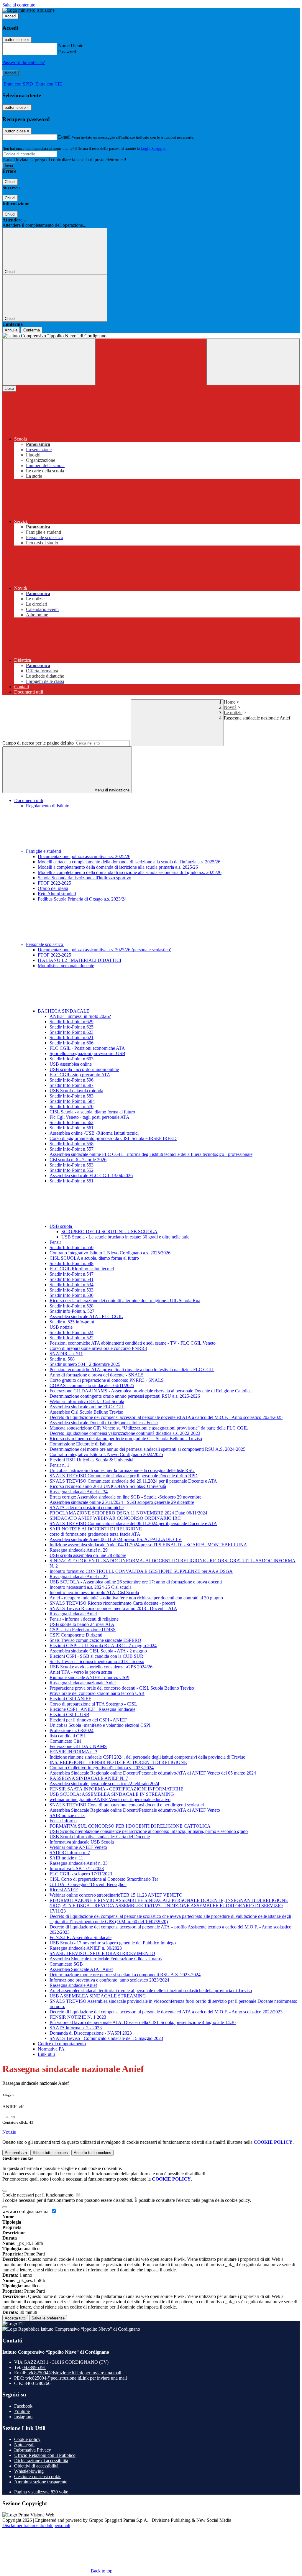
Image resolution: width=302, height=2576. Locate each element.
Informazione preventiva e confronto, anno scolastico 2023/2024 (109, 1980)
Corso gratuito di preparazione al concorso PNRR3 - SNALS (107, 1380)
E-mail (64, 137)
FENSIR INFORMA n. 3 (73, 1752)
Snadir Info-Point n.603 (72, 1059)
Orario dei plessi (53, 888)
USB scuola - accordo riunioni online (84, 1069)
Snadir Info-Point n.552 (72, 1170)
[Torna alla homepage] (151, 336)
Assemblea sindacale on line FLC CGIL (87, 1407)
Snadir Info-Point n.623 (72, 1032)
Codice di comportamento (62, 2044)
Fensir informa (63, 1821)
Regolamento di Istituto (48, 806)
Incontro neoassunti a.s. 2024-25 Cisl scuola (91, 1587)
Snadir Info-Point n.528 (72, 1306)
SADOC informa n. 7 (70, 1853)
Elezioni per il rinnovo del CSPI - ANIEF (88, 1720)
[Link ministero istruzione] (28, 10)
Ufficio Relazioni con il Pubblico (45, 2455)
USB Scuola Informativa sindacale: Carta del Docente (100, 1837)
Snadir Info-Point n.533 (72, 1290)
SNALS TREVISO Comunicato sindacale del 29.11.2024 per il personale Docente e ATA (133, 1481)
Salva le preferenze (48, 2318)
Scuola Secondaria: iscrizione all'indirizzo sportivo (84, 878)
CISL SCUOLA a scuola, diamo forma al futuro (94, 1258)
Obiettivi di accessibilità (36, 2466)
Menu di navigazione (111, 790)
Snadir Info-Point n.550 (72, 1247)
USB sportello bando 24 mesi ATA (82, 1624)
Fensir (55, 1242)
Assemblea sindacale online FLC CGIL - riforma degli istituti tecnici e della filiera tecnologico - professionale (151, 1154)
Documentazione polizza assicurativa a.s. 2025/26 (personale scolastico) (105, 950)
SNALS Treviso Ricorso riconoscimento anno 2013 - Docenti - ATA (113, 1608)
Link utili (46, 2054)
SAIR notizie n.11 (66, 1858)
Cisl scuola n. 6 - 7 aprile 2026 (78, 1160)
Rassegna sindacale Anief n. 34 (79, 1492)
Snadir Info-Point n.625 (72, 1027)
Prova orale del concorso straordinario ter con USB (97, 1693)
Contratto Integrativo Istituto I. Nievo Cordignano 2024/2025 (106, 1454)
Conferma (32, 330)
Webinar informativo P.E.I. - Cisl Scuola (87, 1401)
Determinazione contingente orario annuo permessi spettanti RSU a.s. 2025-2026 (125, 1396)
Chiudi (10, 182)
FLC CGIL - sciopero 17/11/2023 (81, 1874)
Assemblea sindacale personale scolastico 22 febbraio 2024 (104, 1784)
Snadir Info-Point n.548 (72, 1263)
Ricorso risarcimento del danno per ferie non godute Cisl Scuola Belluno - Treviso (126, 1439)
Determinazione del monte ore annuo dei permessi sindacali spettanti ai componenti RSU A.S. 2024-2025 (147, 1449)
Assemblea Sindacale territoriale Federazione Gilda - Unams (106, 1959)
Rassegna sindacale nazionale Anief (83, 1683)
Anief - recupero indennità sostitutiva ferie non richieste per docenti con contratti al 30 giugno (136, 1598)
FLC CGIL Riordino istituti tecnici (82, 1269)
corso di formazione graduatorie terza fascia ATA (95, 1534)
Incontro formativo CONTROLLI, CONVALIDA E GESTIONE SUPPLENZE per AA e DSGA (141, 1571)
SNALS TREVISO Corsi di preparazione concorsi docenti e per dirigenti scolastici (127, 1805)
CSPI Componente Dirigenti (76, 1635)
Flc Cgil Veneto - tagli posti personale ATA (90, 1117)
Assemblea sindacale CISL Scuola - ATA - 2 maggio (98, 1651)
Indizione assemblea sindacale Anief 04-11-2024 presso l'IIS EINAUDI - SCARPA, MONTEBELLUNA (148, 1545)
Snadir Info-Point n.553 (72, 1165)
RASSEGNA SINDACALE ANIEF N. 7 (89, 1778)
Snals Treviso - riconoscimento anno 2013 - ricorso (97, 1661)
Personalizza (16, 2153)
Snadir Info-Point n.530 (72, 1295)
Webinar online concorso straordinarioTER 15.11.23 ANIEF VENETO (116, 1895)
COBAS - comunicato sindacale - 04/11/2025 (92, 1385)
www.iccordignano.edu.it (27, 2211)
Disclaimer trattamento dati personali (36, 2525)
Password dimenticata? (24, 62)
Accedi (11, 16)
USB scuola (61, 1226)
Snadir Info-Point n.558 (72, 1144)
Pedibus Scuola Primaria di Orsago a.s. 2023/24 (82, 899)
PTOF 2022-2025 (54, 883)
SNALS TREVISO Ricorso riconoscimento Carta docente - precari (112, 1603)
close (9, 388)
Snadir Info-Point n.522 (72, 1338)
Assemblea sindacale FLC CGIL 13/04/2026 (91, 1176)
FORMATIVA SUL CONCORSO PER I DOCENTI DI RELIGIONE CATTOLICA (130, 1826)
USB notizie (61, 1327)
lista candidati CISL (68, 1736)
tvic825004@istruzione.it (74, 2373)
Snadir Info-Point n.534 (72, 1285)
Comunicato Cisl (65, 1741)
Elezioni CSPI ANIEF (70, 1699)
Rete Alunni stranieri (57, 894)
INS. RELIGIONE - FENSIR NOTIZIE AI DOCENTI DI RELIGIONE (118, 1762)
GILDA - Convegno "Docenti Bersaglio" (88, 1884)
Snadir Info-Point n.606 (72, 1043)
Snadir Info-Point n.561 (72, 1128)
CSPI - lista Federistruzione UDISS (83, 1630)
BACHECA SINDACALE (64, 1011)
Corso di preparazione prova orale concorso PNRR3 (98, 1348)
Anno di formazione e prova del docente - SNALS (97, 1375)
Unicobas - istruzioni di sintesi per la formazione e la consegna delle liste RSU (122, 1470)
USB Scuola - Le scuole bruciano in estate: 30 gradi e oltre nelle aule (125, 1237)
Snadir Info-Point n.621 (72, 1038)
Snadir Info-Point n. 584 (72, 1101)
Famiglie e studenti (44, 851)
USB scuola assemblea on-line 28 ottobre (88, 1555)
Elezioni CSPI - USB (69, 1715)
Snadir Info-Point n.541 (72, 1279)
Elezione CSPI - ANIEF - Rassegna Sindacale (92, 1709)
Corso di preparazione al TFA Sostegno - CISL (93, 1704)
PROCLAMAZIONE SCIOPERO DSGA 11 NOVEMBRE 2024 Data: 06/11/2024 (128, 1513)
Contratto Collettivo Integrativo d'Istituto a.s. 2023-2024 (102, 1768)
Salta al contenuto (19, 5)
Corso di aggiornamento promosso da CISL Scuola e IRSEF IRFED (113, 1138)
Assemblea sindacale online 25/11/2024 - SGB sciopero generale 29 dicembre (122, 1502)
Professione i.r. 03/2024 (72, 1730)
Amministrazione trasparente (41, 2482)
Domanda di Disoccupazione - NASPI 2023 (91, 2033)
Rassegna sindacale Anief (73, 1614)
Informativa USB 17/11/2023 (77, 1868)
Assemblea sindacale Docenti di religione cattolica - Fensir (104, 1423)
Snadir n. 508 (62, 1359)
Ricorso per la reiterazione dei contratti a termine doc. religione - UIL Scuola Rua (125, 1301)
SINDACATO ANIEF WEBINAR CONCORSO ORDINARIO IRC (115, 1518)
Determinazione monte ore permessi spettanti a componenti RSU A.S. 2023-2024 (125, 1975)
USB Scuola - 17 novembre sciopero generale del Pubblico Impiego (113, 1943)
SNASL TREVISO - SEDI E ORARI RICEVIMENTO (102, 1953)
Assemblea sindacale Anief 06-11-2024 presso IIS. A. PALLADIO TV (116, 1539)
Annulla (11, 330)
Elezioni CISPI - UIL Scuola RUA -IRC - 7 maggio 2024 (103, 1646)
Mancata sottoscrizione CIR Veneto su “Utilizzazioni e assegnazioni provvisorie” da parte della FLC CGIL (149, 1428)
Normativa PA (51, 2049)
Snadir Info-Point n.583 (72, 1096)
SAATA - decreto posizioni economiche (87, 1508)
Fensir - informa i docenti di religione (84, 1619)
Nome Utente (71, 46)
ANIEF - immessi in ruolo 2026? (80, 1016)
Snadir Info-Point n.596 (72, 1080)
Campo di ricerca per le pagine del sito (38, 743)
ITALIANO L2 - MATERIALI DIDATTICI (79, 960)
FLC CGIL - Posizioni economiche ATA (87, 1048)
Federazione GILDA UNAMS (78, 1746)
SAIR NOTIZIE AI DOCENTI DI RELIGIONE (96, 1529)
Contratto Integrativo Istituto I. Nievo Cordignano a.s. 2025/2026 (110, 1253)
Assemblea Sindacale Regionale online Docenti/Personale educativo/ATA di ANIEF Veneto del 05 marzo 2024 (153, 1773)
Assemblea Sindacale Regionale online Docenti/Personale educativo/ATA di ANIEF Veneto (135, 1810)
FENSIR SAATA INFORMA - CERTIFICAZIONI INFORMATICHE (116, 1789)
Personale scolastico (45, 944)
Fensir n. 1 (59, 1465)
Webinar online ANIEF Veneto (78, 1847)
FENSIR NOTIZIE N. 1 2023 (78, 2017)
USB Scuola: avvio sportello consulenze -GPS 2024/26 (101, 1667)
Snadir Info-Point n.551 (72, 1181)
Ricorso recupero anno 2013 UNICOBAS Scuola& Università (108, 1486)
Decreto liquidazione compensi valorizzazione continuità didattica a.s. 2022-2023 (125, 1433)
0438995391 (34, 2367)
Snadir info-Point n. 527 (72, 1311)
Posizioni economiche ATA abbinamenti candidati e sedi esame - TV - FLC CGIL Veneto (133, 1343)
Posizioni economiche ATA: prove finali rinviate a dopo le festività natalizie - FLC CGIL (132, 1370)
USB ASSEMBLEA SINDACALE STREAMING (98, 1996)
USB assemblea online (71, 1064)
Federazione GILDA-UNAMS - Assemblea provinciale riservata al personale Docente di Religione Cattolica (151, 1391)
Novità (230, 707)
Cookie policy (27, 2439)
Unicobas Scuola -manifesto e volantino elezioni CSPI (100, 1725)
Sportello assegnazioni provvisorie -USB (87, 1053)
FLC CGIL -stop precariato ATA (80, 1075)
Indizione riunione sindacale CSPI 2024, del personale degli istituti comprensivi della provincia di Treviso (147, 1757)
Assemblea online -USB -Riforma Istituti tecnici (94, 1133)
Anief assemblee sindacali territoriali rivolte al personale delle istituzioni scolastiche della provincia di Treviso (151, 1991)
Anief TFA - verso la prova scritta (81, 1672)
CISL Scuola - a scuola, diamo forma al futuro (92, 1112)
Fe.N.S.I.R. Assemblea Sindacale (81, 1937)
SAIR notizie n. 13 (67, 1815)
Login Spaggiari (154, 148)
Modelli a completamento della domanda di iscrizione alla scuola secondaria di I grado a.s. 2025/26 (130, 872)
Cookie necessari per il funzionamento (38, 2195)
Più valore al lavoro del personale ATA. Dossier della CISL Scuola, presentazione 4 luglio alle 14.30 (143, 2022)
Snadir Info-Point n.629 (72, 1022)
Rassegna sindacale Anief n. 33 (79, 1863)
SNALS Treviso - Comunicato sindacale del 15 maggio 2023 (106, 2038)
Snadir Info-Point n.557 (72, 1149)
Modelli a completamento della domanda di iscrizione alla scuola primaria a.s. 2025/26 (118, 867)
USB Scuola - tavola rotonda (76, 1091)
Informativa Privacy (33, 2450)
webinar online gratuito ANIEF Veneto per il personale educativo (110, 1799)
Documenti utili (29, 800)
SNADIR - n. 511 (66, 1354)
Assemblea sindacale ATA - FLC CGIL (86, 1316)
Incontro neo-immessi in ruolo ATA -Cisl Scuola (94, 1592)
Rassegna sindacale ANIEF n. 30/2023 (86, 1948)
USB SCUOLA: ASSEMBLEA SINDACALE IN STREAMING (112, 1794)
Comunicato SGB (66, 1964)
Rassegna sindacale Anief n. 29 (79, 1550)
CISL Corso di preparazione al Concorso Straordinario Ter (104, 1879)
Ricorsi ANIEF (64, 1890)
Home (230, 702)
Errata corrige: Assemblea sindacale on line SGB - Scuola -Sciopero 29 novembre (125, 1497)
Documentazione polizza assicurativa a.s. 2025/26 (84, 856)
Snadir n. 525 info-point (72, 1322)
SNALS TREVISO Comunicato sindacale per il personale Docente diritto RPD (124, 1476)
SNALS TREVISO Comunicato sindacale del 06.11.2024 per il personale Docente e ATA (133, 1523)
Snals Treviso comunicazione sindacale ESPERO (95, 1640)
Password (67, 52)
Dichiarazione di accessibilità (41, 2461)
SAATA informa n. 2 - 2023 (76, 2028)
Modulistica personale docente (66, 966)
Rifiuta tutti (50, 2153)
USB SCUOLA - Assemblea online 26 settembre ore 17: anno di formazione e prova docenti (136, 1582)
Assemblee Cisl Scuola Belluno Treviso (86, 1412)
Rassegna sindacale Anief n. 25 (79, 1577)
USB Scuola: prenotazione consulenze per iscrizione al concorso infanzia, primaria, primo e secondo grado (149, 1831)
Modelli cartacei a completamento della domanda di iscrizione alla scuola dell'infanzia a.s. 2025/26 (129, 862)
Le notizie (233, 713)
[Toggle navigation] (49, 362)
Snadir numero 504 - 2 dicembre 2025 (85, 1364)
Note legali (24, 2445)
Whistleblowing (29, 2471)
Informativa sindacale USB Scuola (82, 1842)
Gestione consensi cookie (38, 2476)
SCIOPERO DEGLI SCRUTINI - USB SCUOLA (109, 1232)
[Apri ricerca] (253, 362)
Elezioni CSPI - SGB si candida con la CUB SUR (96, 1656)
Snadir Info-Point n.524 (72, 1332)
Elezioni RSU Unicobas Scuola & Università (91, 1460)
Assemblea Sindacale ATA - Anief (81, 1969)
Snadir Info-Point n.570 (72, 1107)
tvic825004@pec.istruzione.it (76, 2378)
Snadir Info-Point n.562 (72, 1122)
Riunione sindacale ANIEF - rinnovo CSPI (90, 1677)
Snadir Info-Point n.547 (72, 1274)
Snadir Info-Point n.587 (72, 1085)
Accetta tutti (92, 2153)
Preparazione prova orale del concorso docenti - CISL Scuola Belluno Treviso (122, 1688)
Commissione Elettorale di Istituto (81, 1444)
